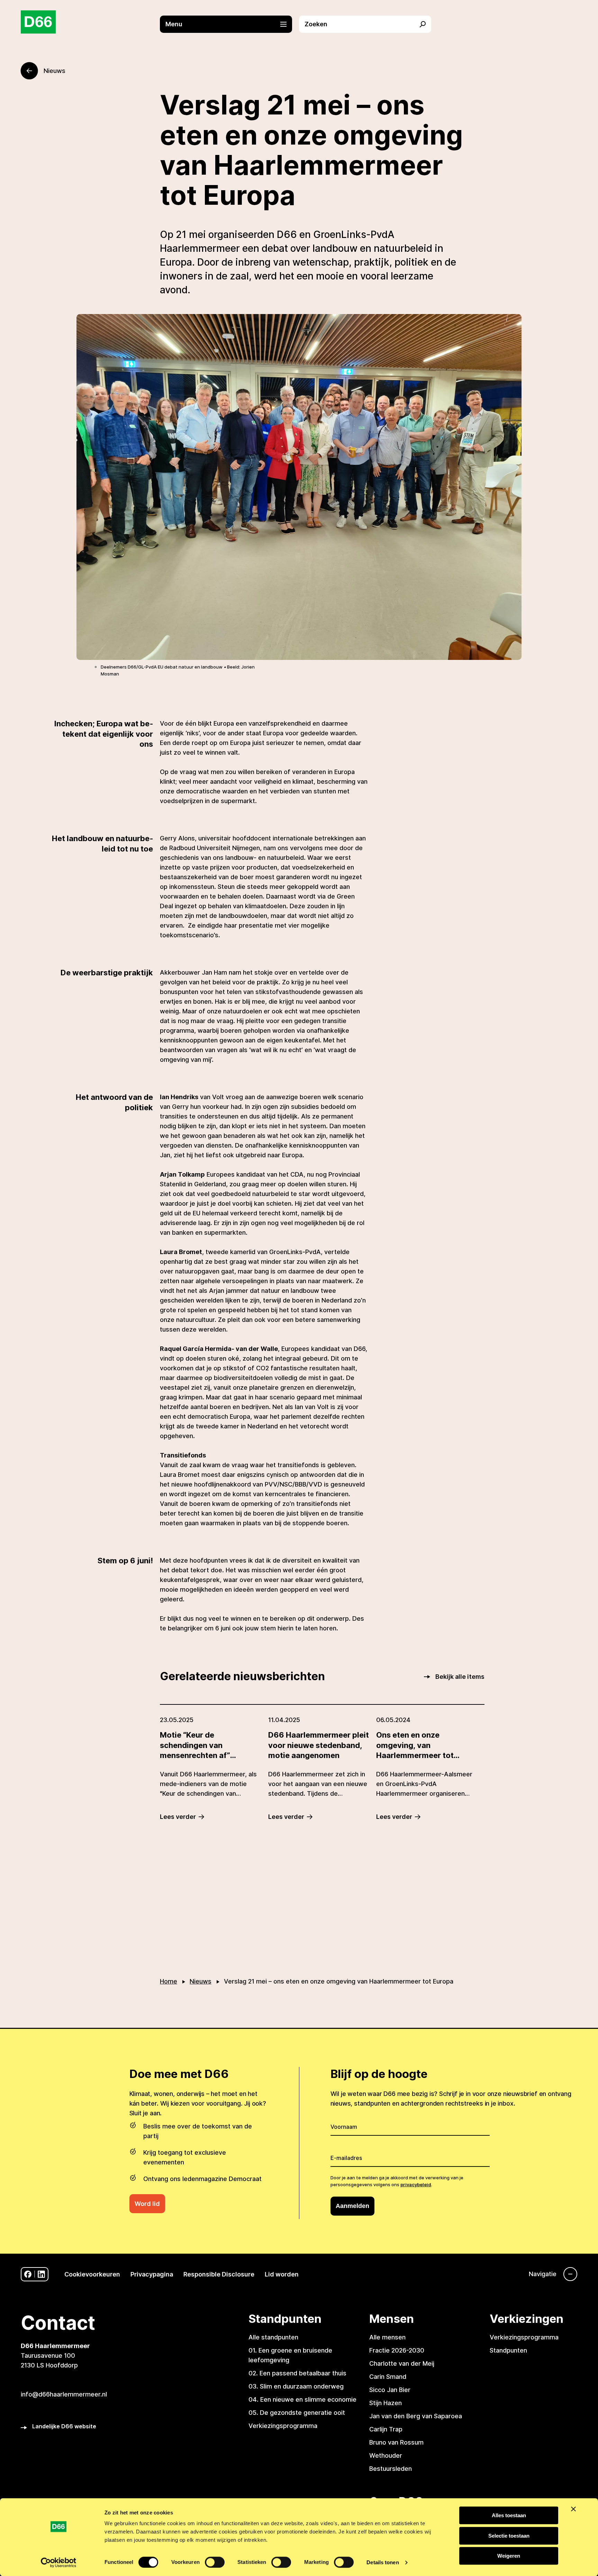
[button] (229, 24)
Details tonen (383, 2562)
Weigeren (509, 2556)
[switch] (215, 2562)
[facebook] (28, 2274)
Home (169, 1981)
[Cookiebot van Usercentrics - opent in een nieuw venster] (59, 2563)
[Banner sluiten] (573, 2509)
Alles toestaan (509, 2515)
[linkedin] (41, 2274)
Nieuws (201, 1981)
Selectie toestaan (509, 2536)
